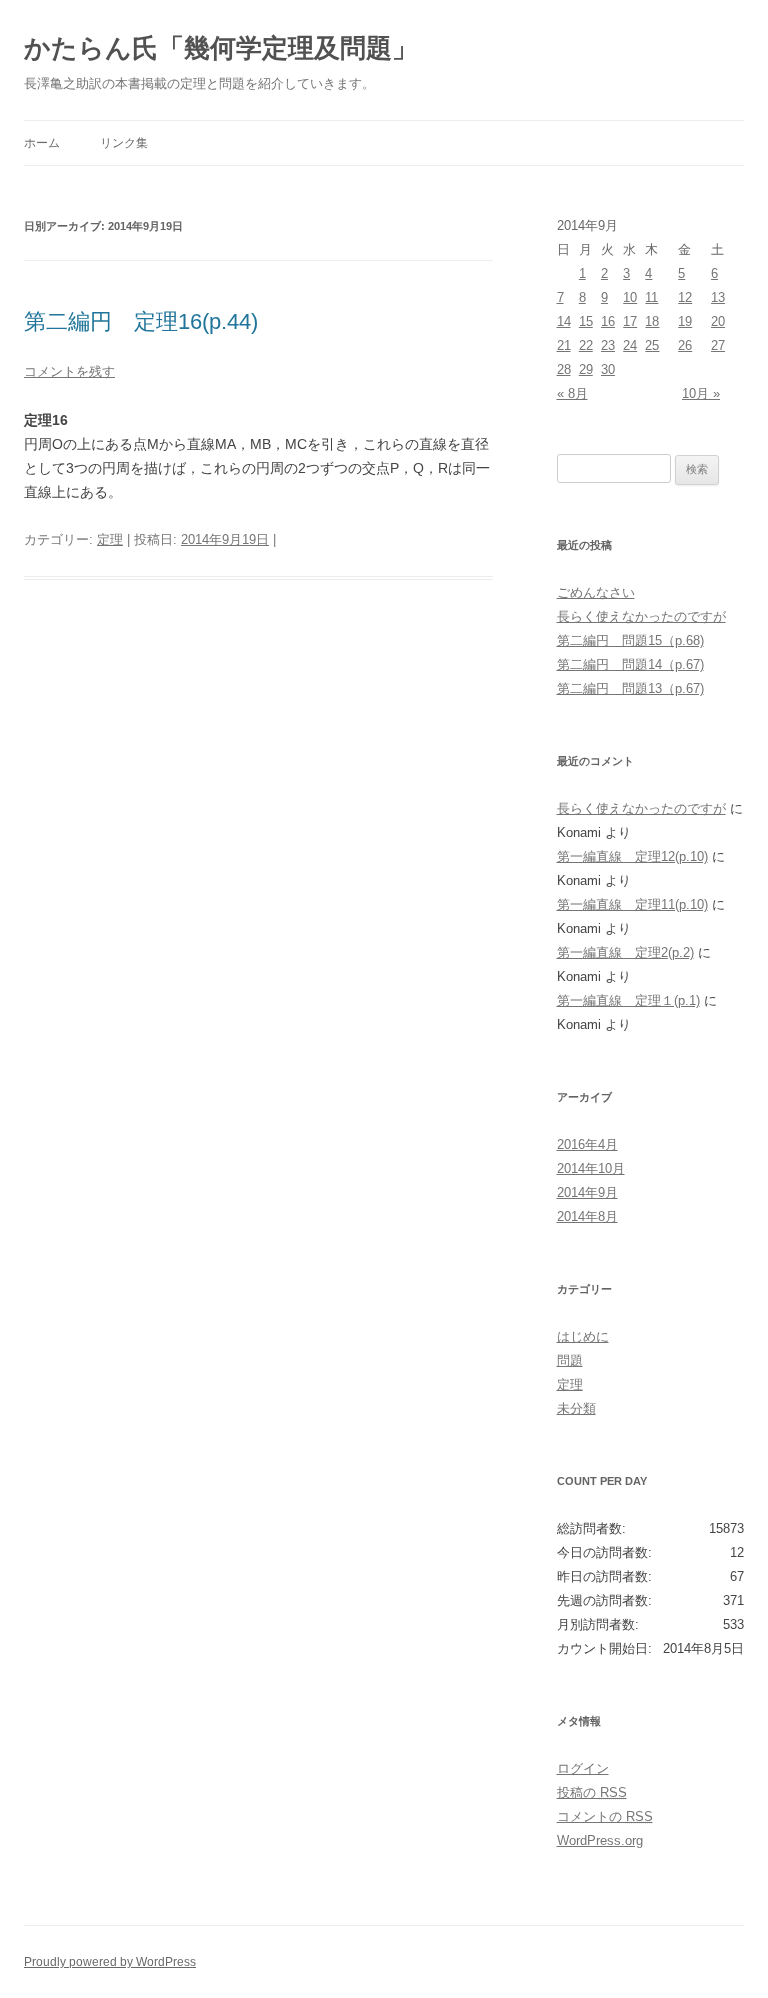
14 (564, 321)
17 (630, 321)
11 (651, 297)
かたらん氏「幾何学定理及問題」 (221, 48)
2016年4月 (587, 1144)
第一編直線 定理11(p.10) (632, 904)
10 (630, 297)
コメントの (605, 1816)
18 (652, 321)
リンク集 (124, 143)
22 (586, 345)
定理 (110, 539)
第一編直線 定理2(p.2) (625, 952)
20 (718, 321)
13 (718, 297)
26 (685, 345)
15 (586, 321)
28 (564, 369)
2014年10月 (591, 1168)
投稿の (592, 1792)
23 (608, 345)
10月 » (701, 393)
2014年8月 (587, 1216)
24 (630, 345)
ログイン (583, 1768)
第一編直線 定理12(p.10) (632, 856)
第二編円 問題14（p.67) (630, 664)
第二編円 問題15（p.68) (630, 640)
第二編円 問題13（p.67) (630, 688)
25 (652, 345)
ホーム (42, 143)
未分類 (576, 1408)
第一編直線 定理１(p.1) (628, 1000)
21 (564, 345)
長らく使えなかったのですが (641, 616)
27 (718, 345)
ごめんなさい (596, 592)
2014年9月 (587, 1192)
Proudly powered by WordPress (110, 1962)
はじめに (583, 1336)
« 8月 (572, 393)
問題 (570, 1360)
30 (608, 369)
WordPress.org (600, 1840)
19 (685, 321)
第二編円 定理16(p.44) (141, 321)
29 (586, 369)
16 (608, 321)
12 (685, 297)
